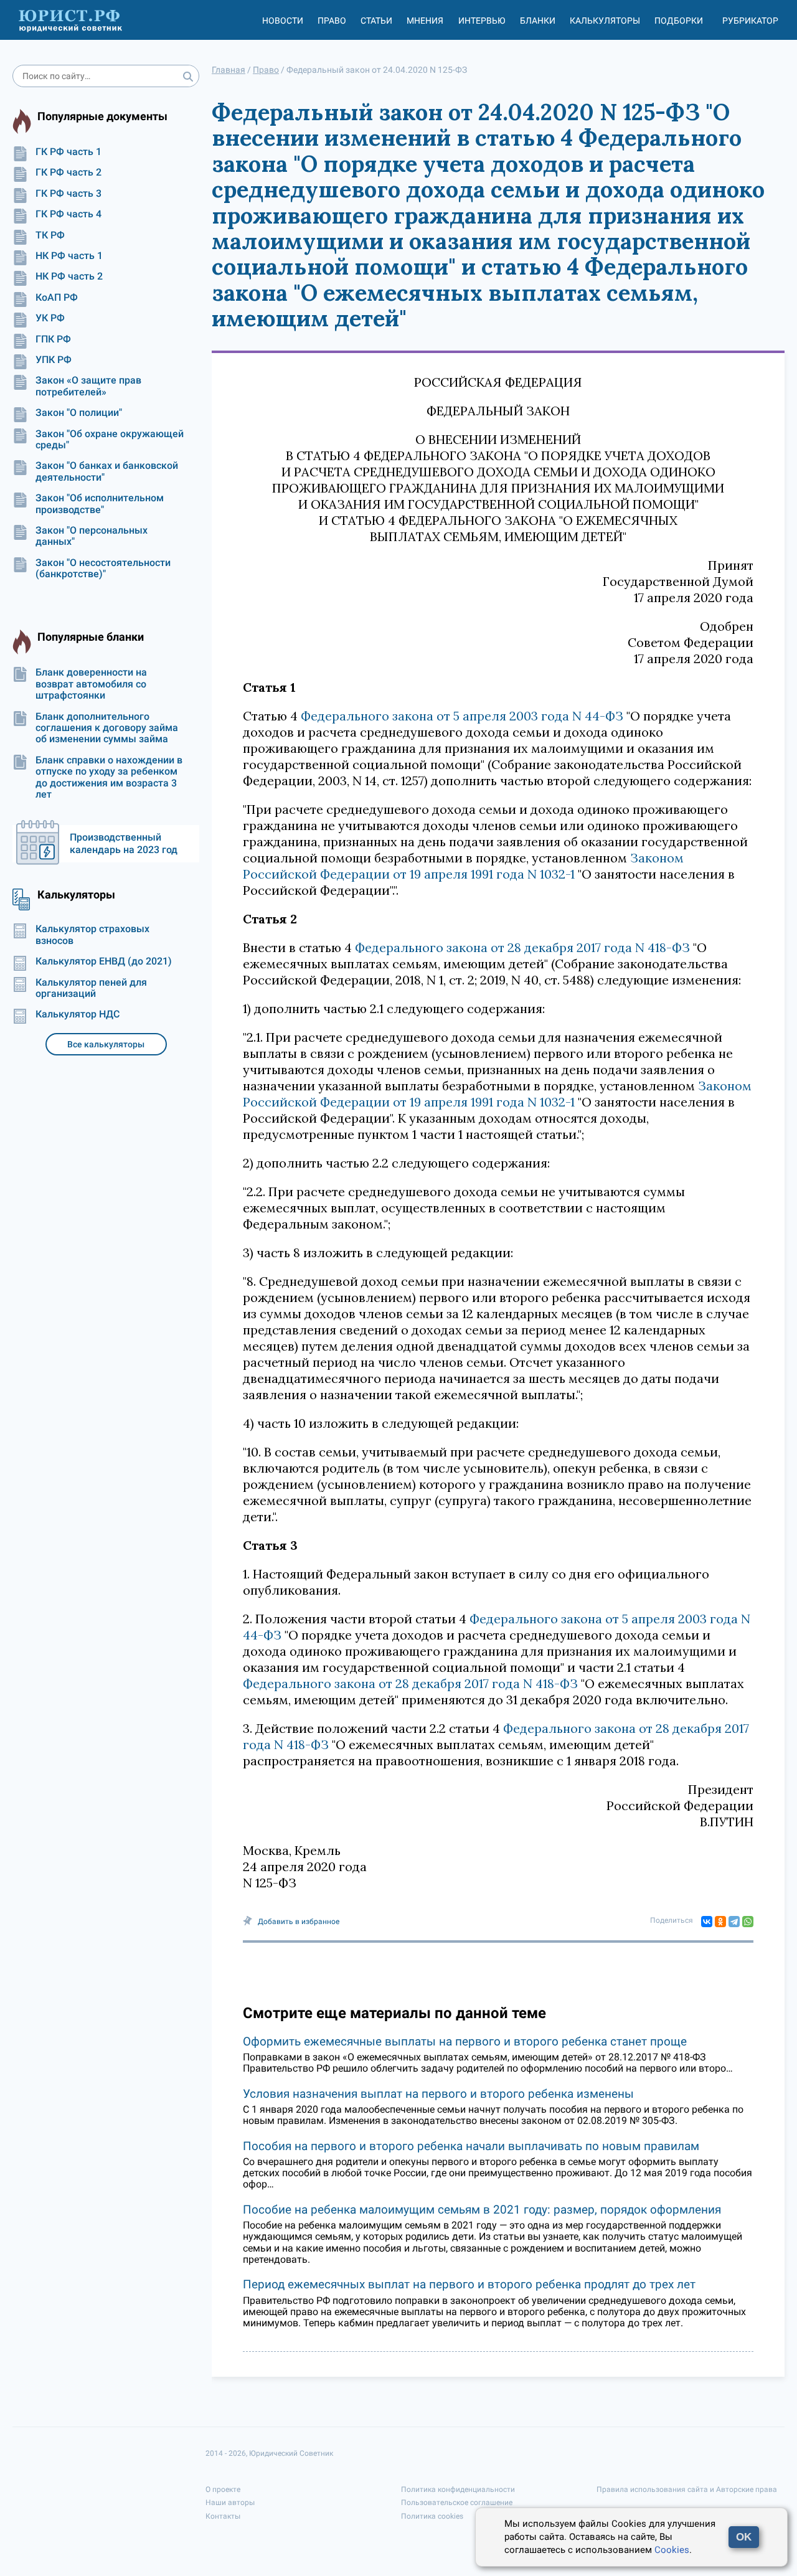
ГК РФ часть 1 (68, 152)
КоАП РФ (57, 298)
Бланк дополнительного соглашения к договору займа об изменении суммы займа (107, 728)
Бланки (538, 21)
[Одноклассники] (720, 1922)
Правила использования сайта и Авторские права (687, 2489)
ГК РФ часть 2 (68, 172)
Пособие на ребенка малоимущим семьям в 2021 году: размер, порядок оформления (482, 2210)
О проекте (223, 2489)
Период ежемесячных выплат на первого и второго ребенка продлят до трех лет (469, 2284)
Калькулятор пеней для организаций (91, 988)
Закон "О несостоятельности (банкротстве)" (103, 569)
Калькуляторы (605, 21)
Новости (283, 21)
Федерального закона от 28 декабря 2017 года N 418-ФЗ (522, 947)
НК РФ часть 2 (69, 276)
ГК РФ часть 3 (68, 194)
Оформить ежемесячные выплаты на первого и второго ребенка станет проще (465, 2041)
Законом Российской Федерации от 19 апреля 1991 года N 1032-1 (463, 866)
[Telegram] (734, 1922)
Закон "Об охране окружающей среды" (110, 440)
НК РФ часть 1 (69, 256)
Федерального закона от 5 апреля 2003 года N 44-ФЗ (462, 716)
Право (332, 21)
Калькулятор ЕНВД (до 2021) (104, 961)
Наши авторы (230, 2503)
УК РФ (50, 318)
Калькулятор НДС (78, 1014)
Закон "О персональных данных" (92, 536)
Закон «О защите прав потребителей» (88, 386)
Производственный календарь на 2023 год (124, 843)
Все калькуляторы (106, 1044)
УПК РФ (54, 360)
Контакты (223, 2516)
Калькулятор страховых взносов (92, 935)
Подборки (679, 21)
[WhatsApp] (748, 1922)
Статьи (376, 21)
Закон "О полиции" (79, 413)
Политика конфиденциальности (458, 2489)
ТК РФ (50, 235)
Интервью (482, 21)
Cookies (672, 2550)
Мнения (425, 21)
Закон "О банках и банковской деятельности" (107, 471)
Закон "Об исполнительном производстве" (100, 504)
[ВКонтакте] (707, 1922)
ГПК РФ (53, 339)
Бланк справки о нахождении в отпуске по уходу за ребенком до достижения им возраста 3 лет (109, 777)
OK (744, 2537)
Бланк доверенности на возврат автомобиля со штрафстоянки (91, 684)
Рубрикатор (750, 21)
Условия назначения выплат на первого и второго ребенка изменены (438, 2094)
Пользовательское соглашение (457, 2503)
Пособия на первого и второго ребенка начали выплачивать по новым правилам (471, 2146)
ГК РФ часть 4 (68, 214)
